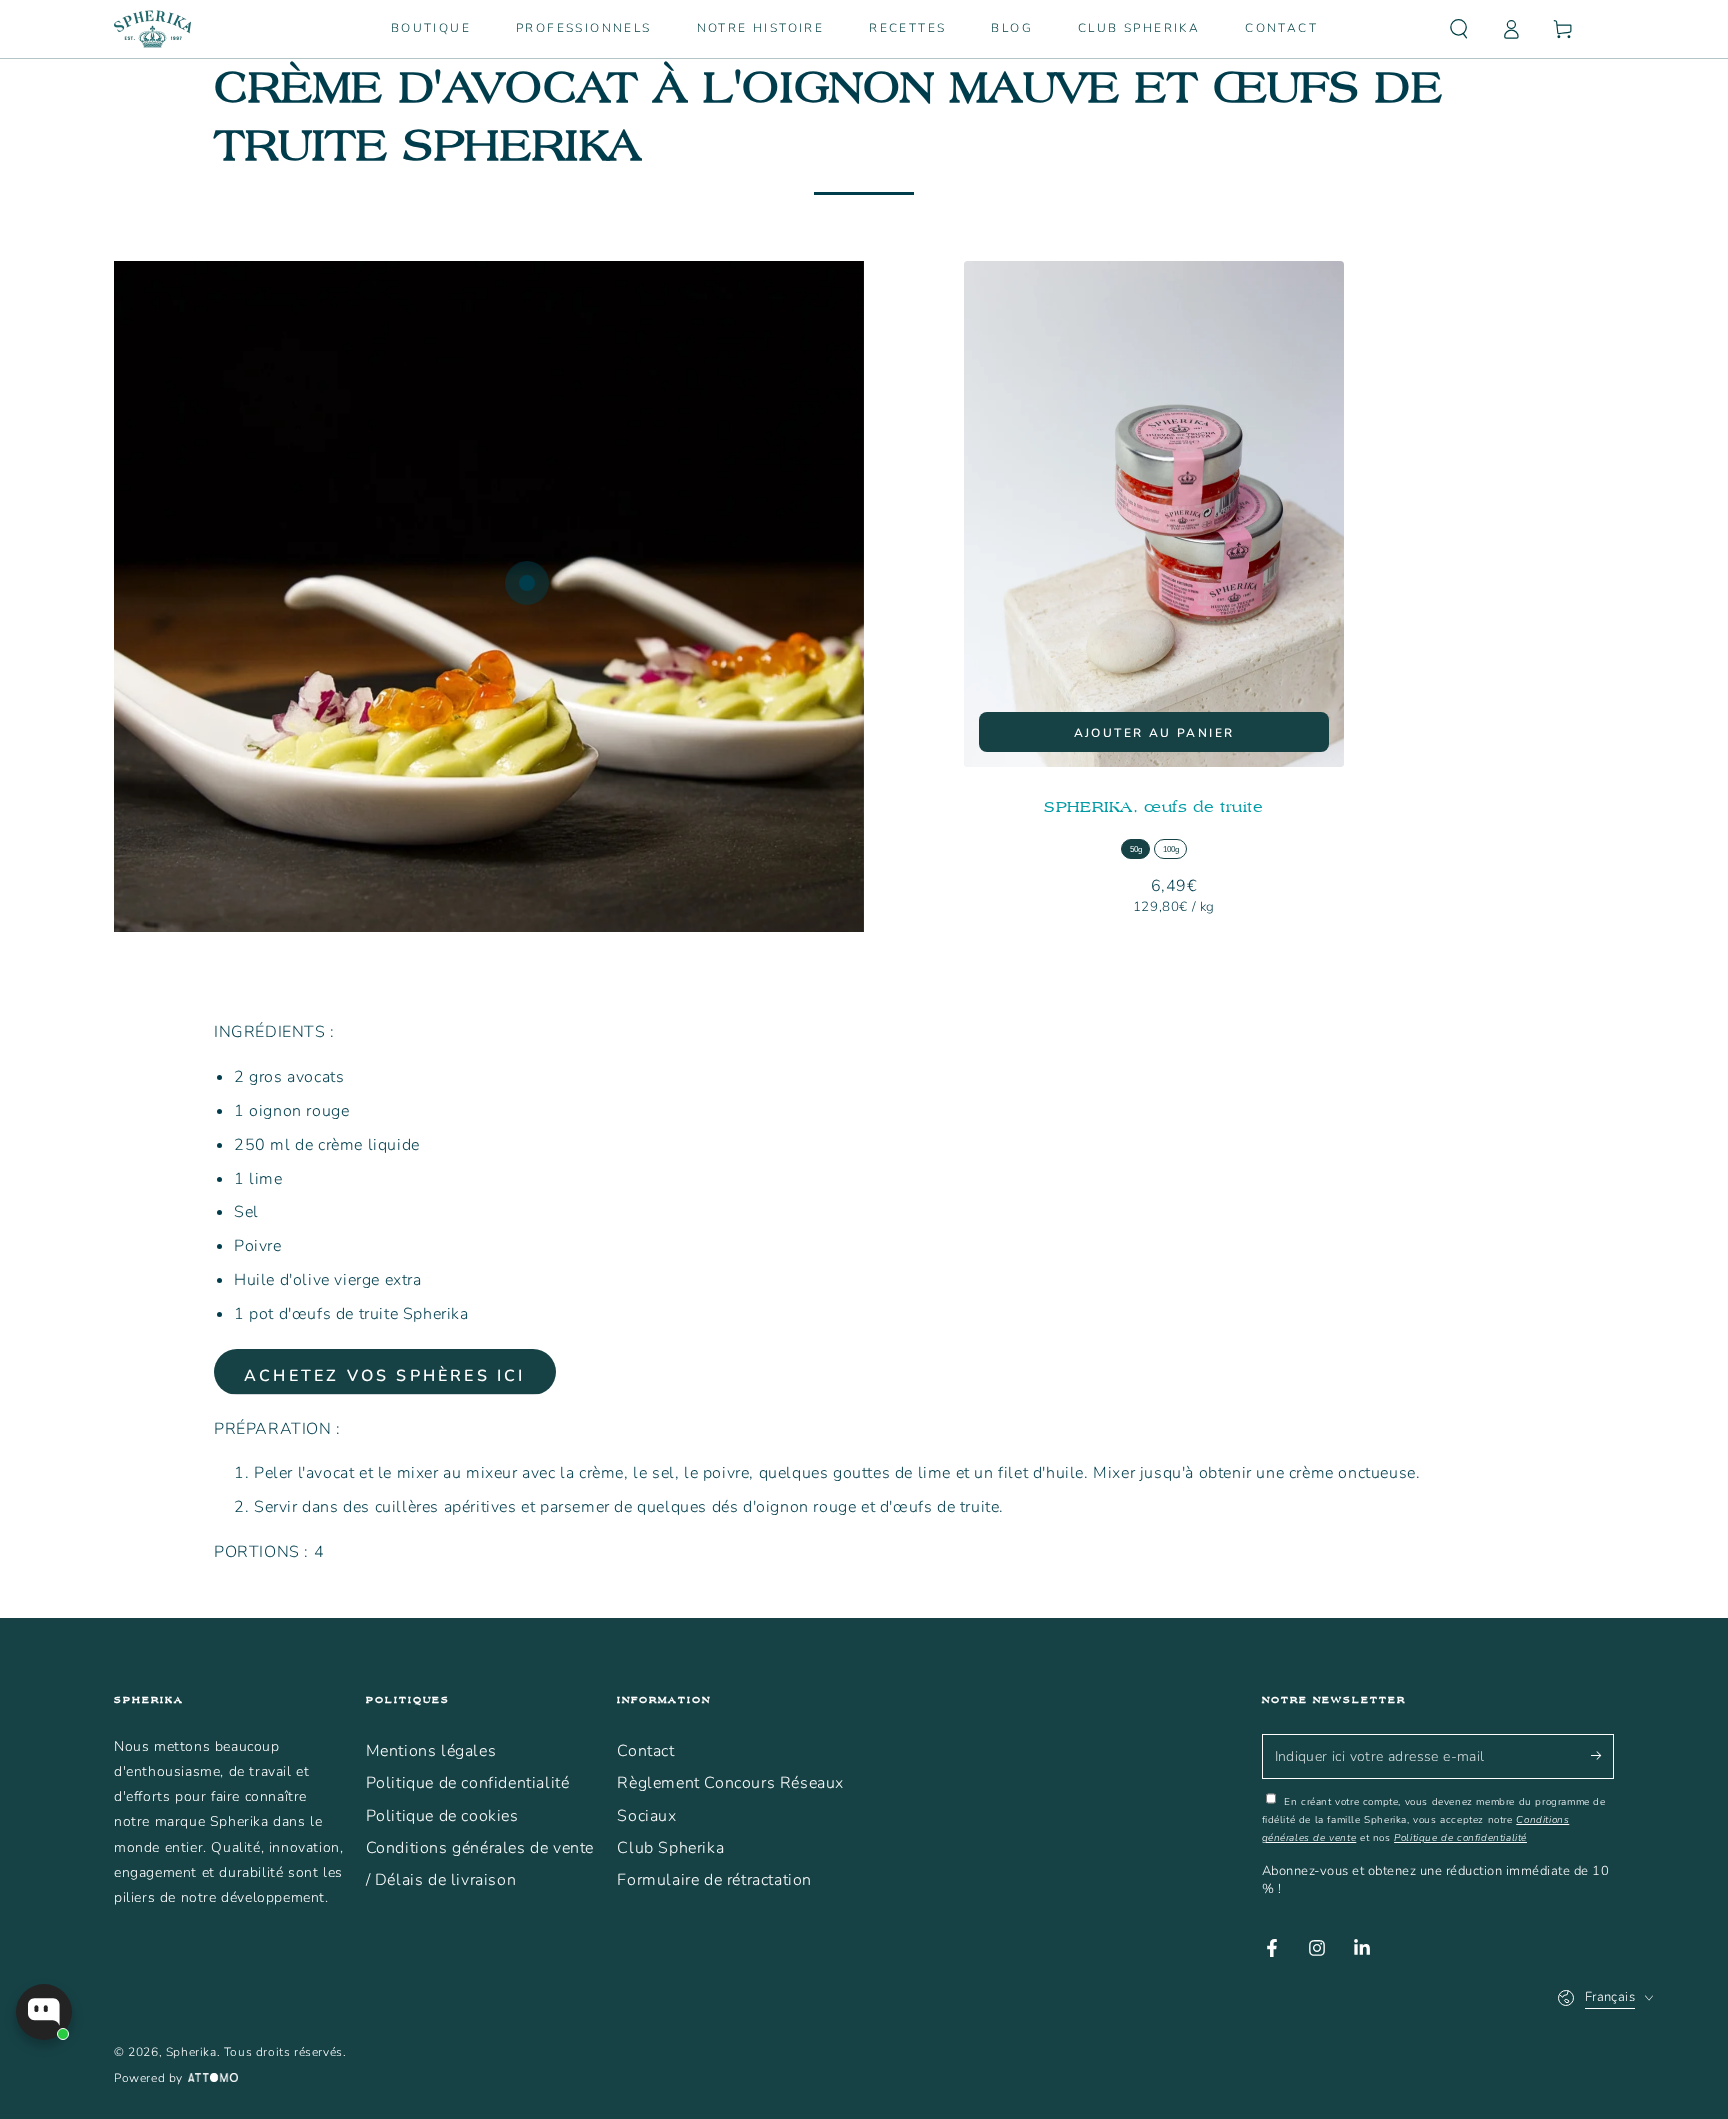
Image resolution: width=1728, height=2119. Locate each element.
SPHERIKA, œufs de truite (1153, 806)
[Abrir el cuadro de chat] (44, 2012)
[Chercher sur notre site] (1459, 29)
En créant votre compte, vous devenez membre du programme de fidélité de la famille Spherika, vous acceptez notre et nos (1434, 1820)
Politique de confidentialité (468, 1783)
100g (1171, 849)
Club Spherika (670, 1848)
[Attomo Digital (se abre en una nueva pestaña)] (210, 2079)
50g (1136, 849)
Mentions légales (431, 1751)
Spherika (191, 2052)
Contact (645, 1751)
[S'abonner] (1602, 1756)
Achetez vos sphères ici (385, 1376)
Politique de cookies (442, 1816)
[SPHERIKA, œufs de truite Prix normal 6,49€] (527, 583)
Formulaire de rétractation (714, 1880)
